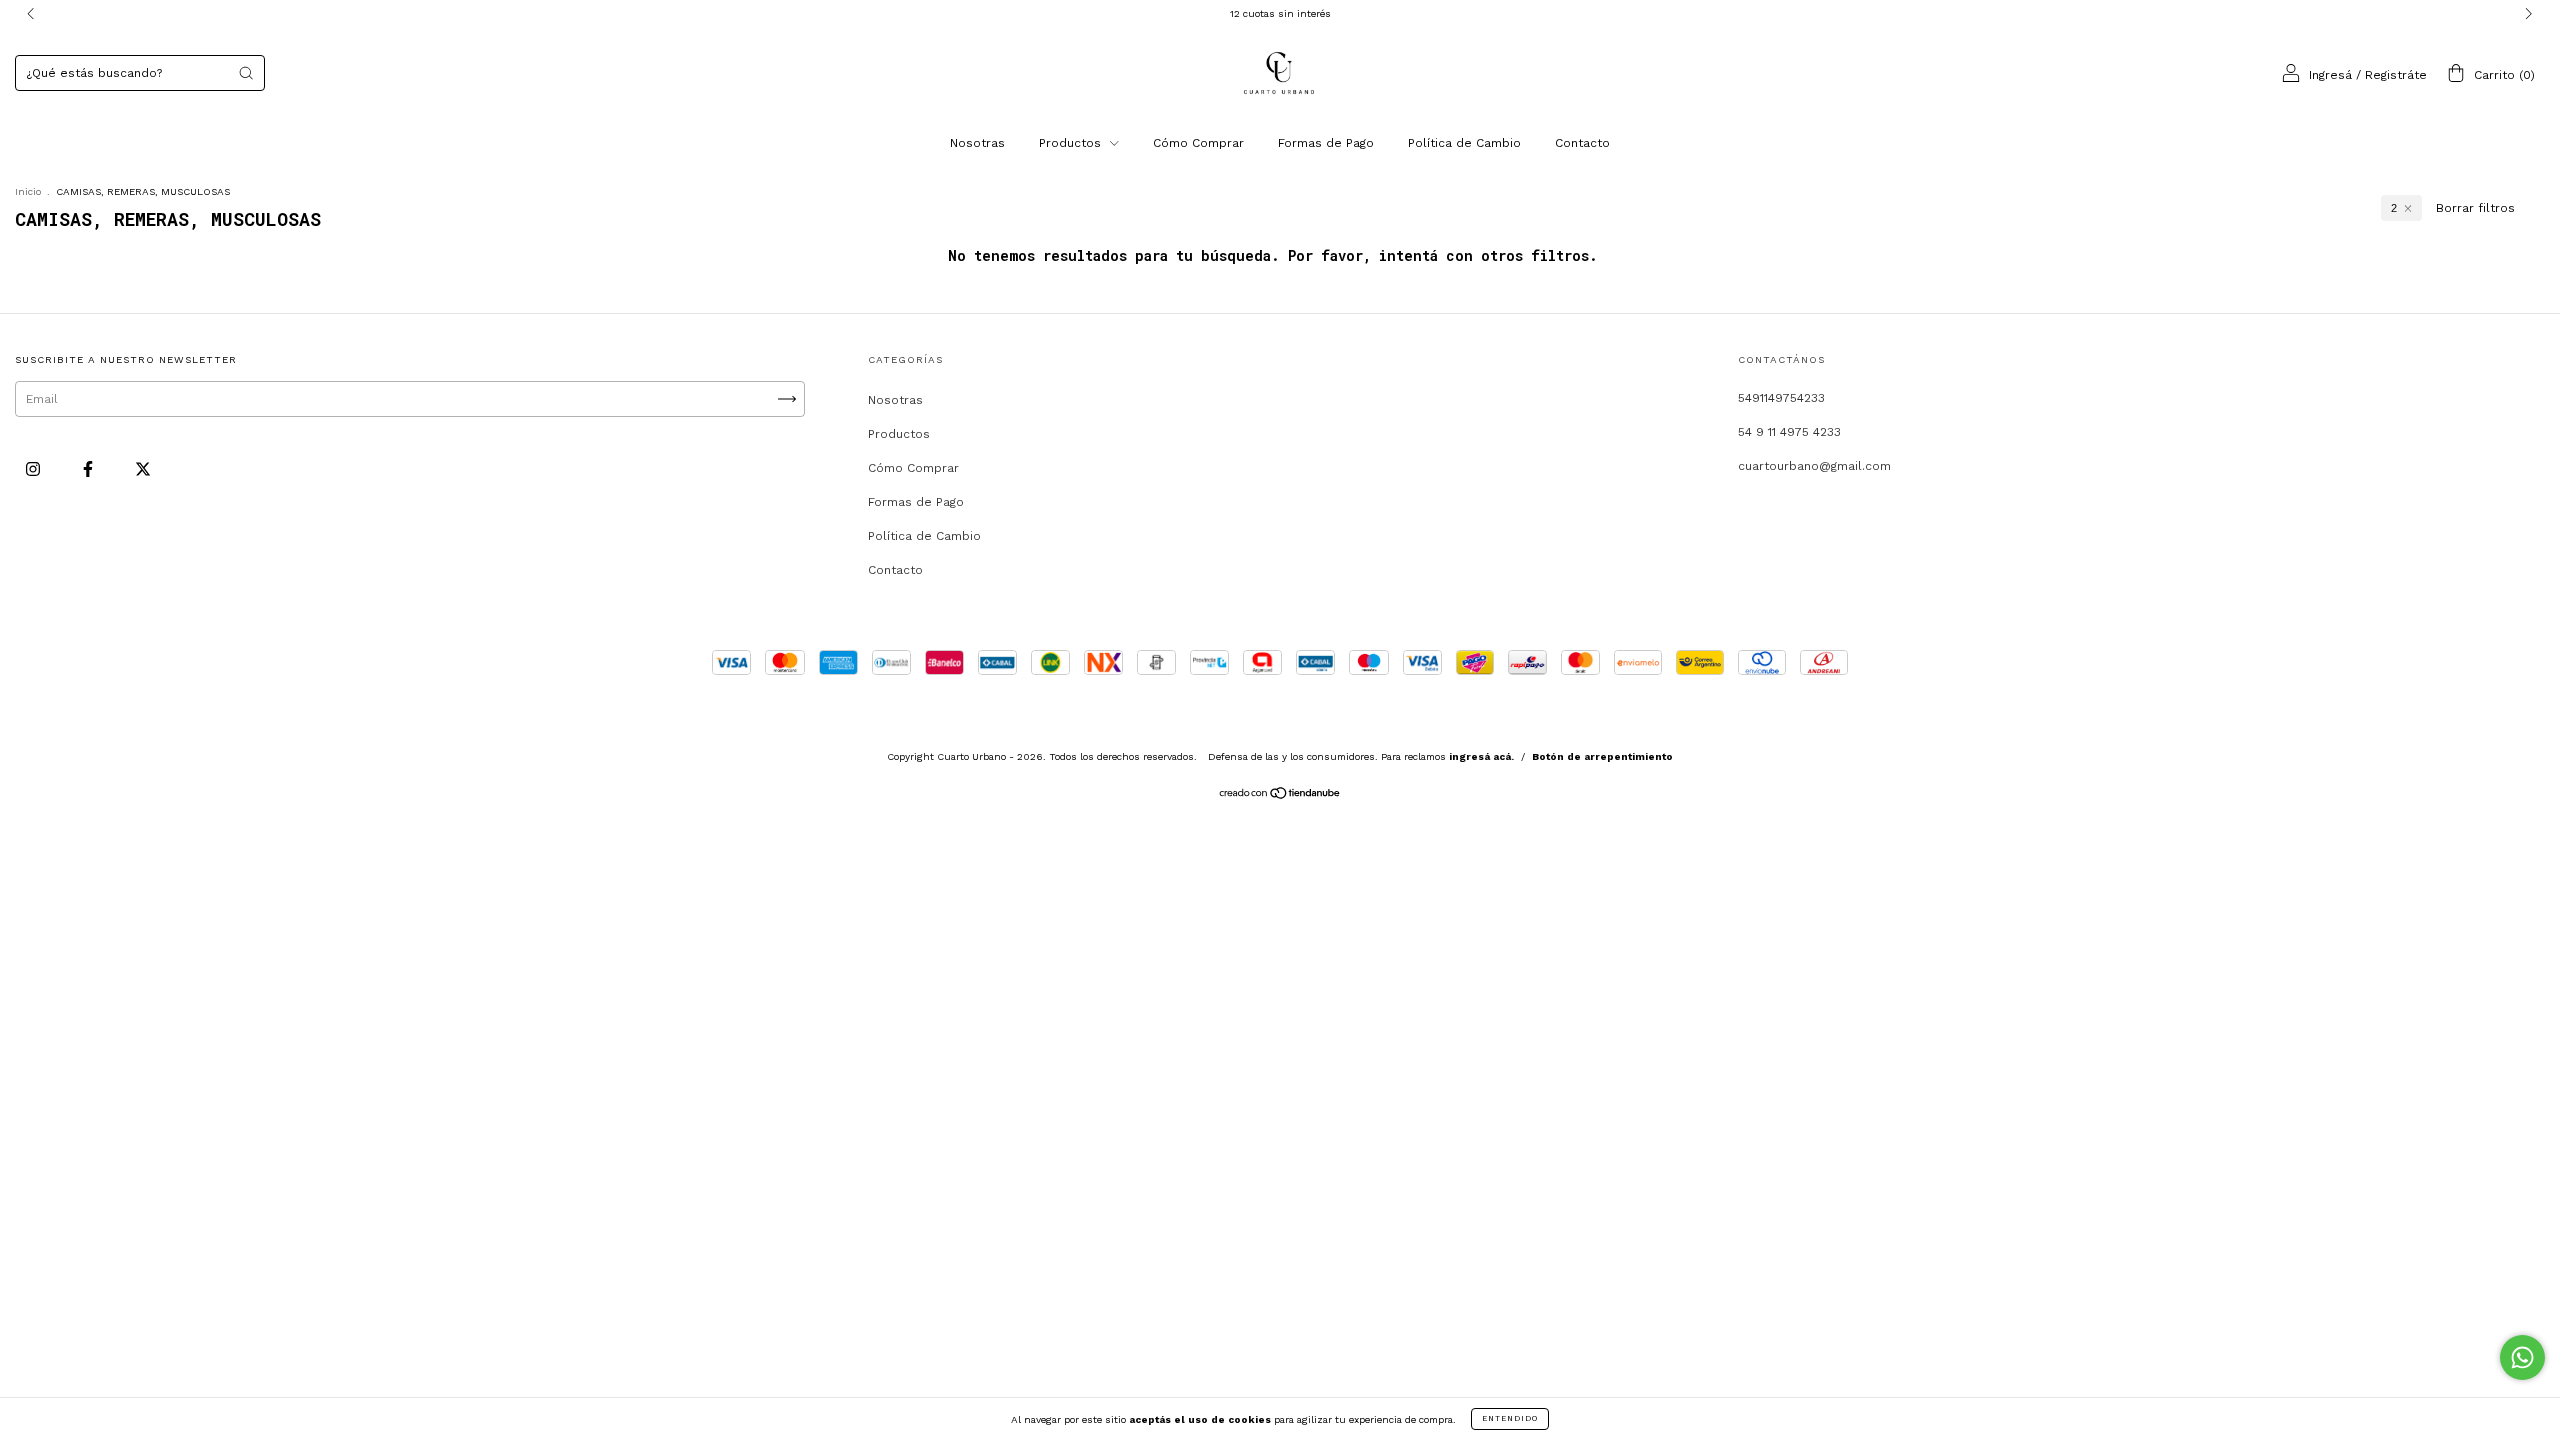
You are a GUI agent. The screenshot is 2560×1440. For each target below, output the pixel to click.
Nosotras (977, 143)
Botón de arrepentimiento (1602, 756)
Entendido (1510, 1418)
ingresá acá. (1481, 756)
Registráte (2396, 75)
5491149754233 (1781, 398)
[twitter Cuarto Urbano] (143, 469)
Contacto (1582, 143)
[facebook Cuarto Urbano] (90, 469)
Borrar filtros (2475, 208)
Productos (1072, 143)
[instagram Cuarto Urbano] (35, 469)
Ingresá (2330, 75)
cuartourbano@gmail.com (1814, 466)
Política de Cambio (1464, 143)
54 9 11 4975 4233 (1789, 432)
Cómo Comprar (1198, 143)
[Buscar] (246, 73)
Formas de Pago (1326, 143)
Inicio (28, 191)
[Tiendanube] (1280, 796)
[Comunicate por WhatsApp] (2522, 1357)
